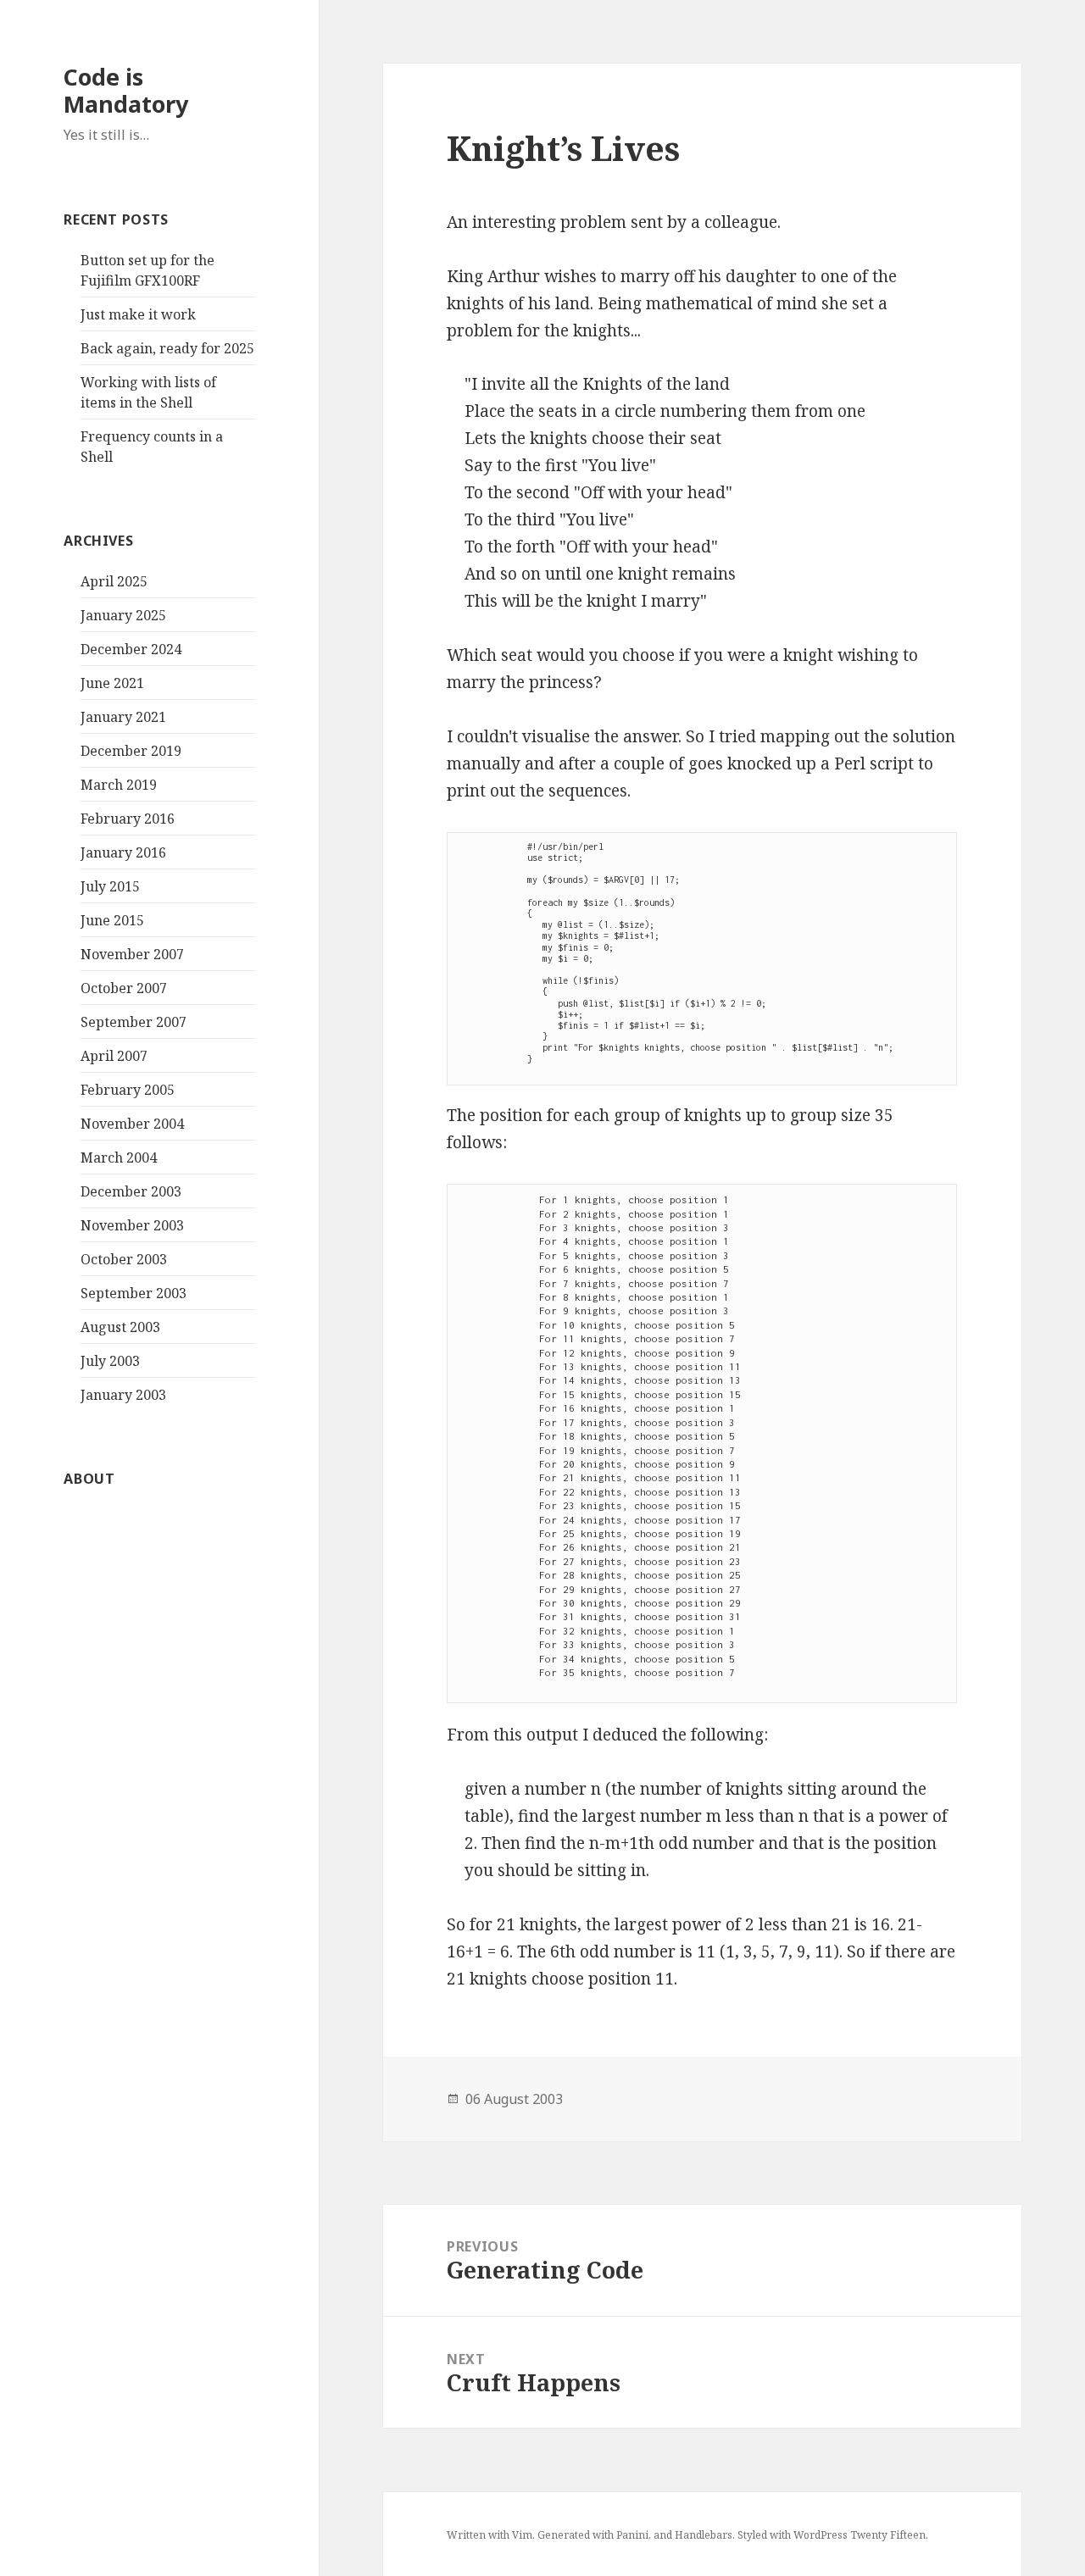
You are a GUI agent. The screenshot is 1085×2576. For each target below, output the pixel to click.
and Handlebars (693, 2535)
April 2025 (114, 581)
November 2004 (132, 1124)
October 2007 (124, 988)
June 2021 (112, 683)
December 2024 (131, 649)
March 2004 (119, 1158)
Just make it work (138, 314)
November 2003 (132, 1225)
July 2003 (110, 1361)
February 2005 (128, 1090)
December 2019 (131, 751)
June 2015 (112, 920)
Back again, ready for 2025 (167, 348)
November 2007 (132, 954)
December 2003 (131, 1191)
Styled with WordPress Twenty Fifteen (832, 2535)
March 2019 (119, 785)
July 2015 (110, 886)
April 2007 (114, 1056)
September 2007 (134, 1022)
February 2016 (128, 819)
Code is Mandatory (126, 90)
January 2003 (123, 1395)
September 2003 (134, 1293)
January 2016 (123, 852)
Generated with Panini (593, 2535)
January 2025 (123, 615)
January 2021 (123, 717)
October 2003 (124, 1259)
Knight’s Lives (563, 148)
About (89, 1479)
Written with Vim (490, 2535)
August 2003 (120, 1327)
